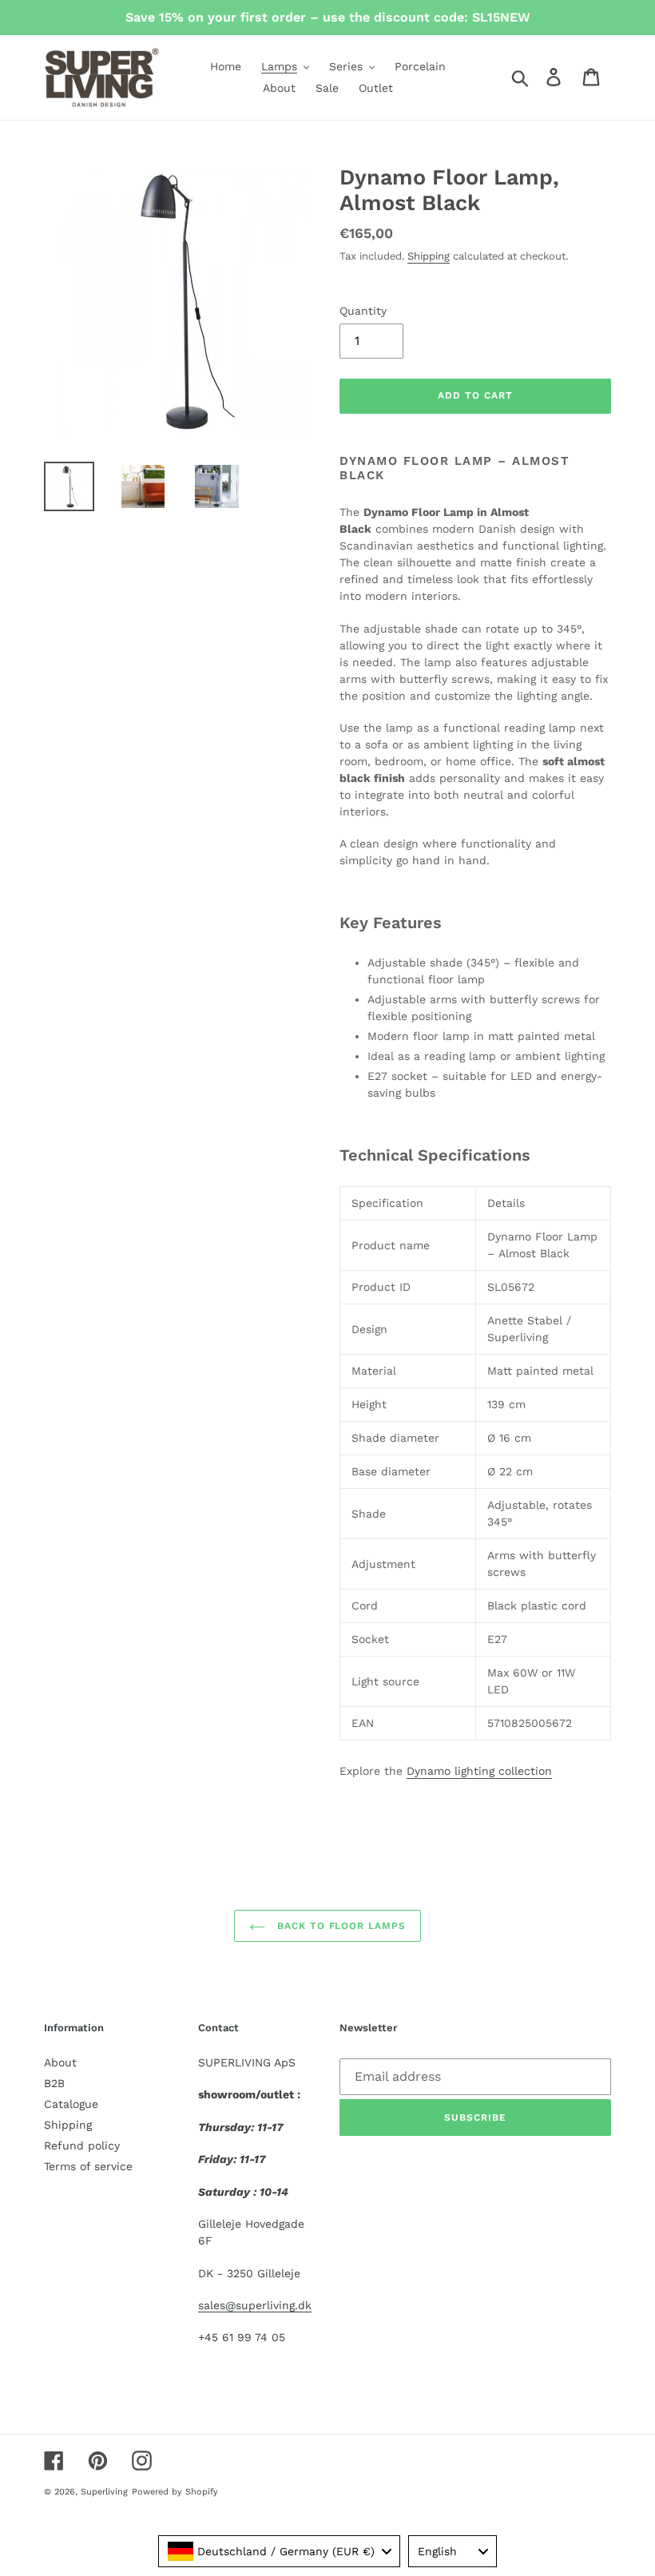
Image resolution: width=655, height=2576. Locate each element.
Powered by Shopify (175, 2492)
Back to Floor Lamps (339, 1926)
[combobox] (279, 2551)
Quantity (363, 311)
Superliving (104, 2492)
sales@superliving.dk (255, 2305)
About (60, 2062)
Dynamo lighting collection (479, 1771)
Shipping (429, 256)
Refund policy (82, 2145)
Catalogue (71, 2104)
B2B (54, 2083)
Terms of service (88, 2166)
